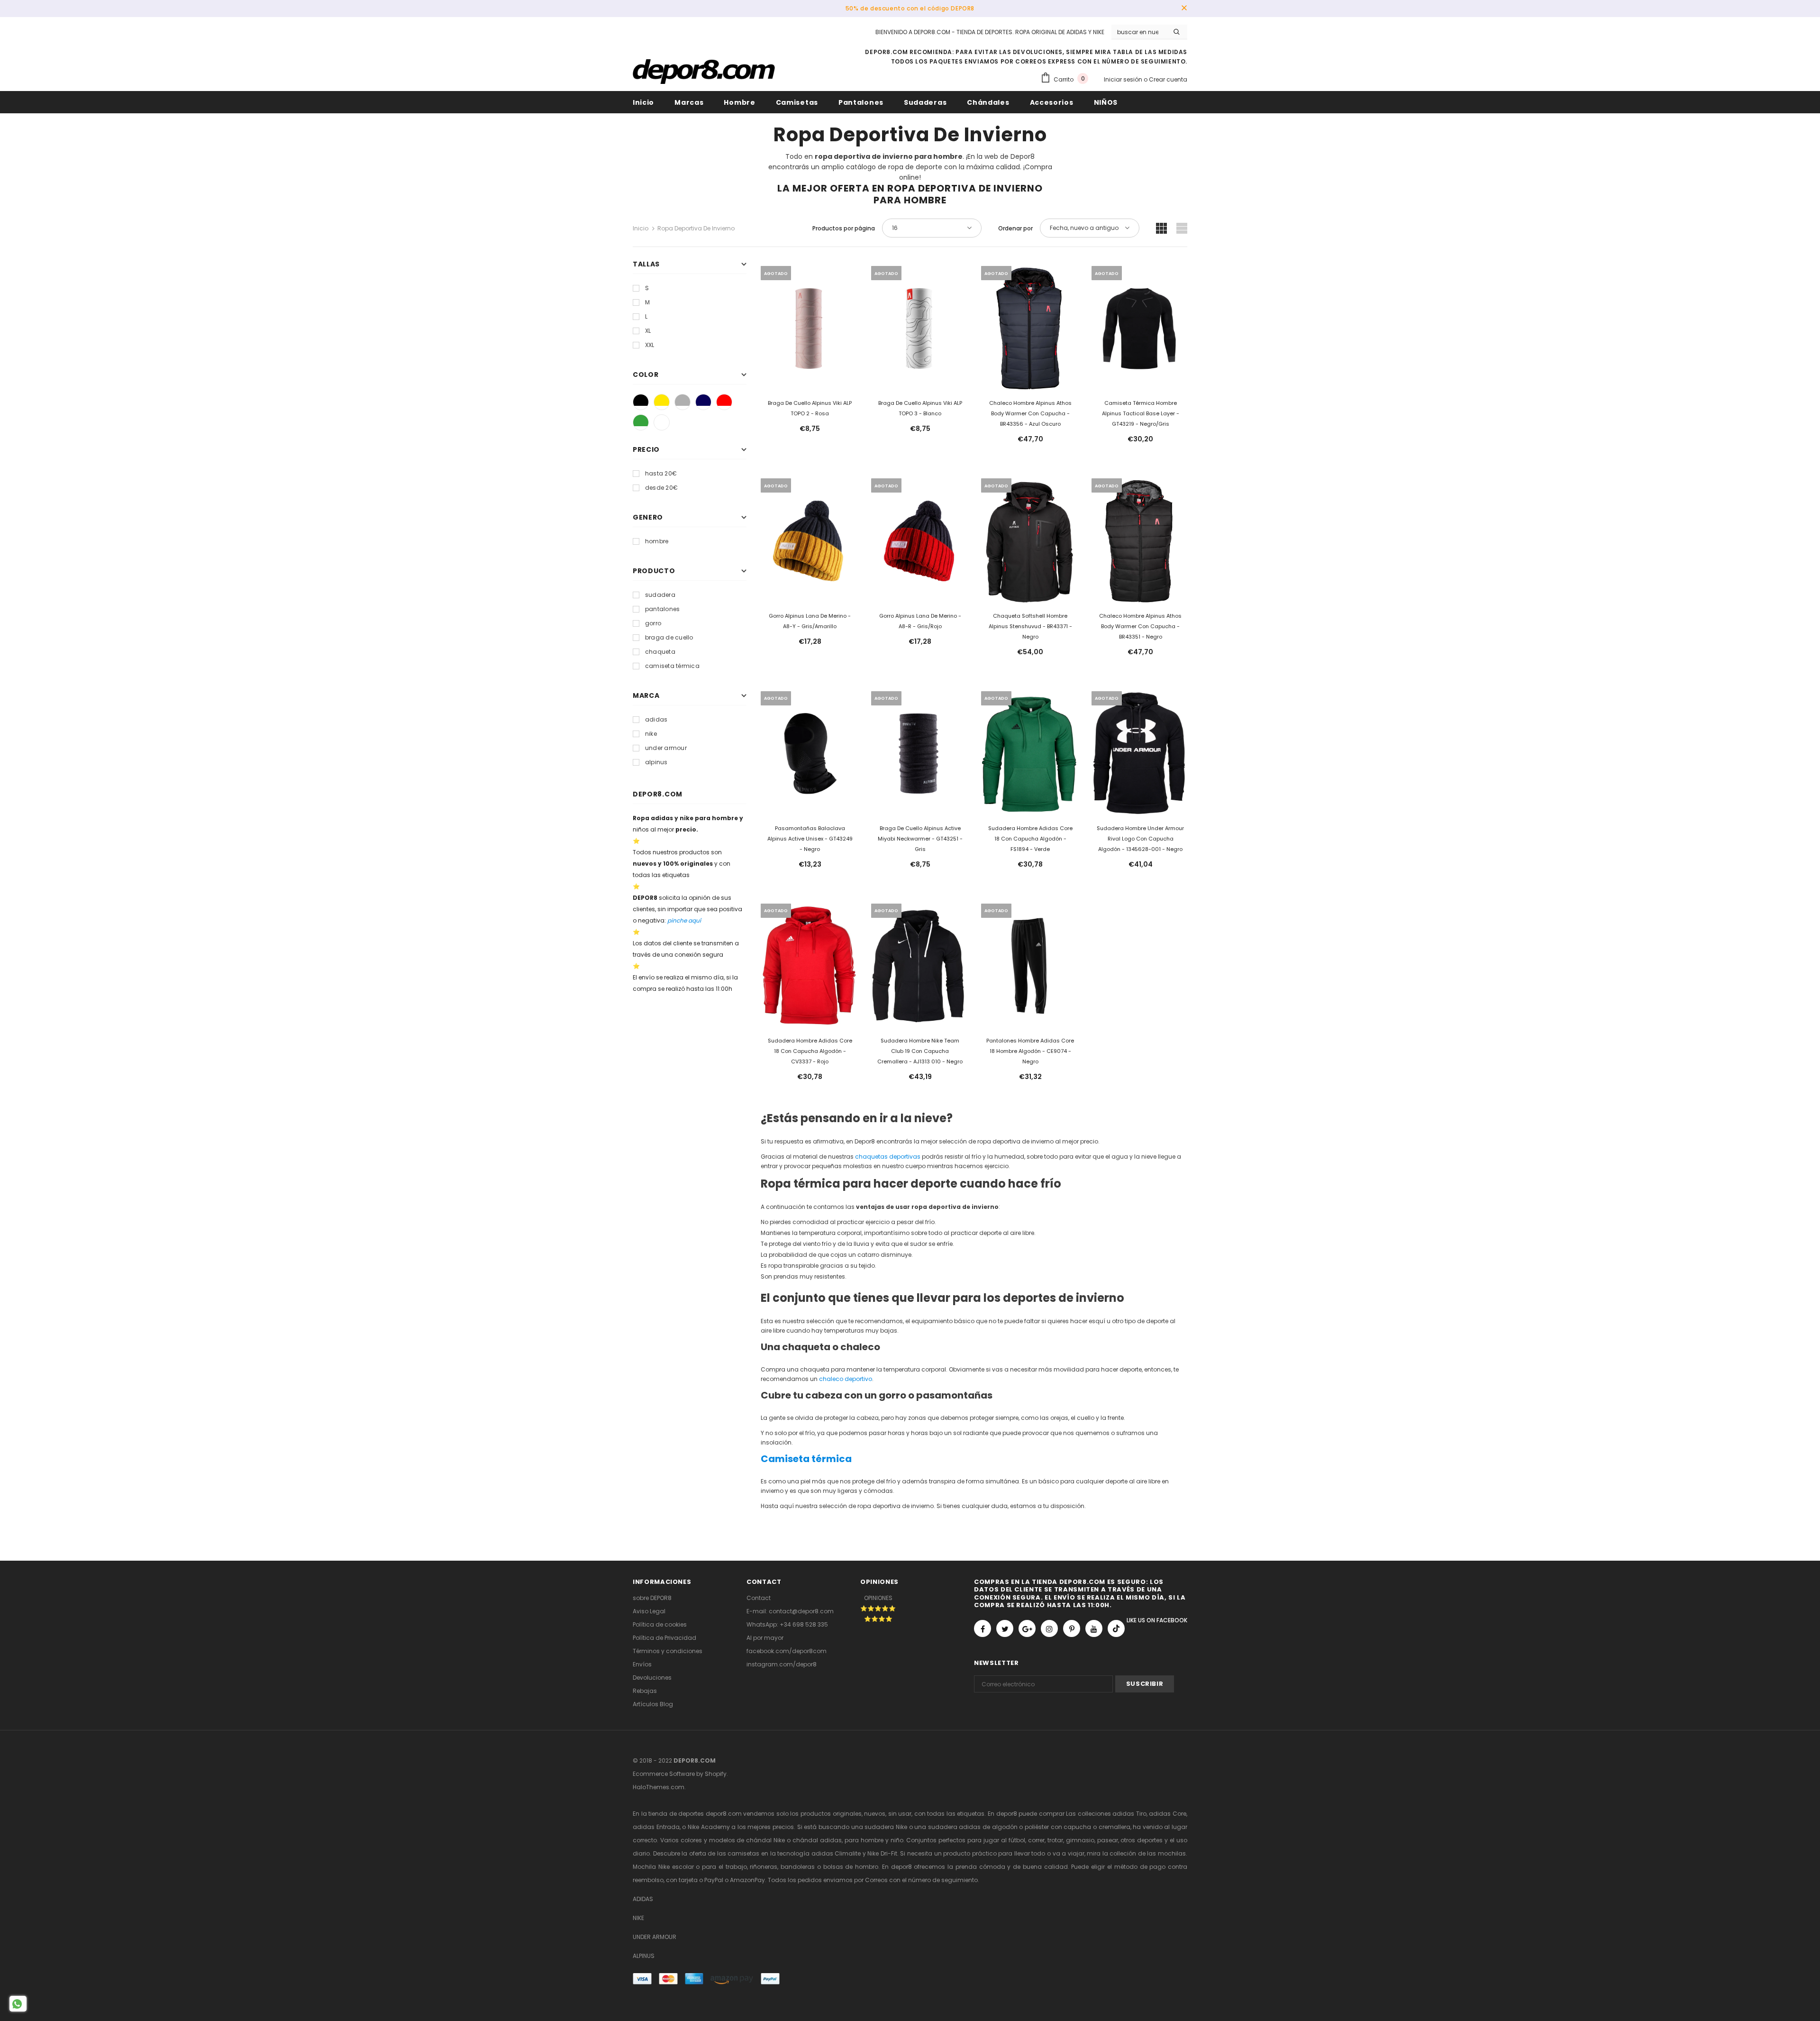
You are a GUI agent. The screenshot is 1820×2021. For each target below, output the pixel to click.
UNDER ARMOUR (655, 1937)
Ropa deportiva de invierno (696, 228)
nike (651, 734)
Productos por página (844, 228)
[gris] (682, 402)
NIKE (638, 1918)
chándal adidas (817, 1840)
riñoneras (764, 1867)
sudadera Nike (886, 1827)
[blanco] (662, 422)
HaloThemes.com (659, 1787)
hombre (657, 541)
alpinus (656, 762)
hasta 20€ (661, 473)
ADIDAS (643, 1899)
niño (897, 1840)
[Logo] (704, 72)
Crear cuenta (1168, 79)
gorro (653, 623)
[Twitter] (1005, 1628)
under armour (666, 748)
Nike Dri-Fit (882, 1853)
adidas (656, 719)
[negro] (641, 402)
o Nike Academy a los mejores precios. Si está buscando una (773, 1827)
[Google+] (1027, 1628)
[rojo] (724, 402)
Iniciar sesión (1124, 79)
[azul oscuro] (703, 402)
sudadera (660, 595)
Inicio (641, 228)
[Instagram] (1049, 1628)
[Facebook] (983, 1628)
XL (648, 331)
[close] (1184, 9)
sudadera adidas (955, 1827)
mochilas (1172, 1853)
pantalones (662, 609)
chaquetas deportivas (888, 1157)
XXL (650, 345)
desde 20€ (661, 488)
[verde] (641, 422)
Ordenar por (1015, 228)
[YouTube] (1094, 1628)
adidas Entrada (656, 1827)
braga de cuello (669, 637)
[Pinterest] (1072, 1628)
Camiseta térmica (806, 1459)
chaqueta (660, 652)
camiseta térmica (672, 666)
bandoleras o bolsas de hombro (829, 1867)
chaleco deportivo (846, 1379)
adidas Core (1168, 1814)
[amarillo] (662, 402)
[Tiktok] (1116, 1628)
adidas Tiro (1129, 1814)
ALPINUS (644, 1956)
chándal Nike (765, 1840)
